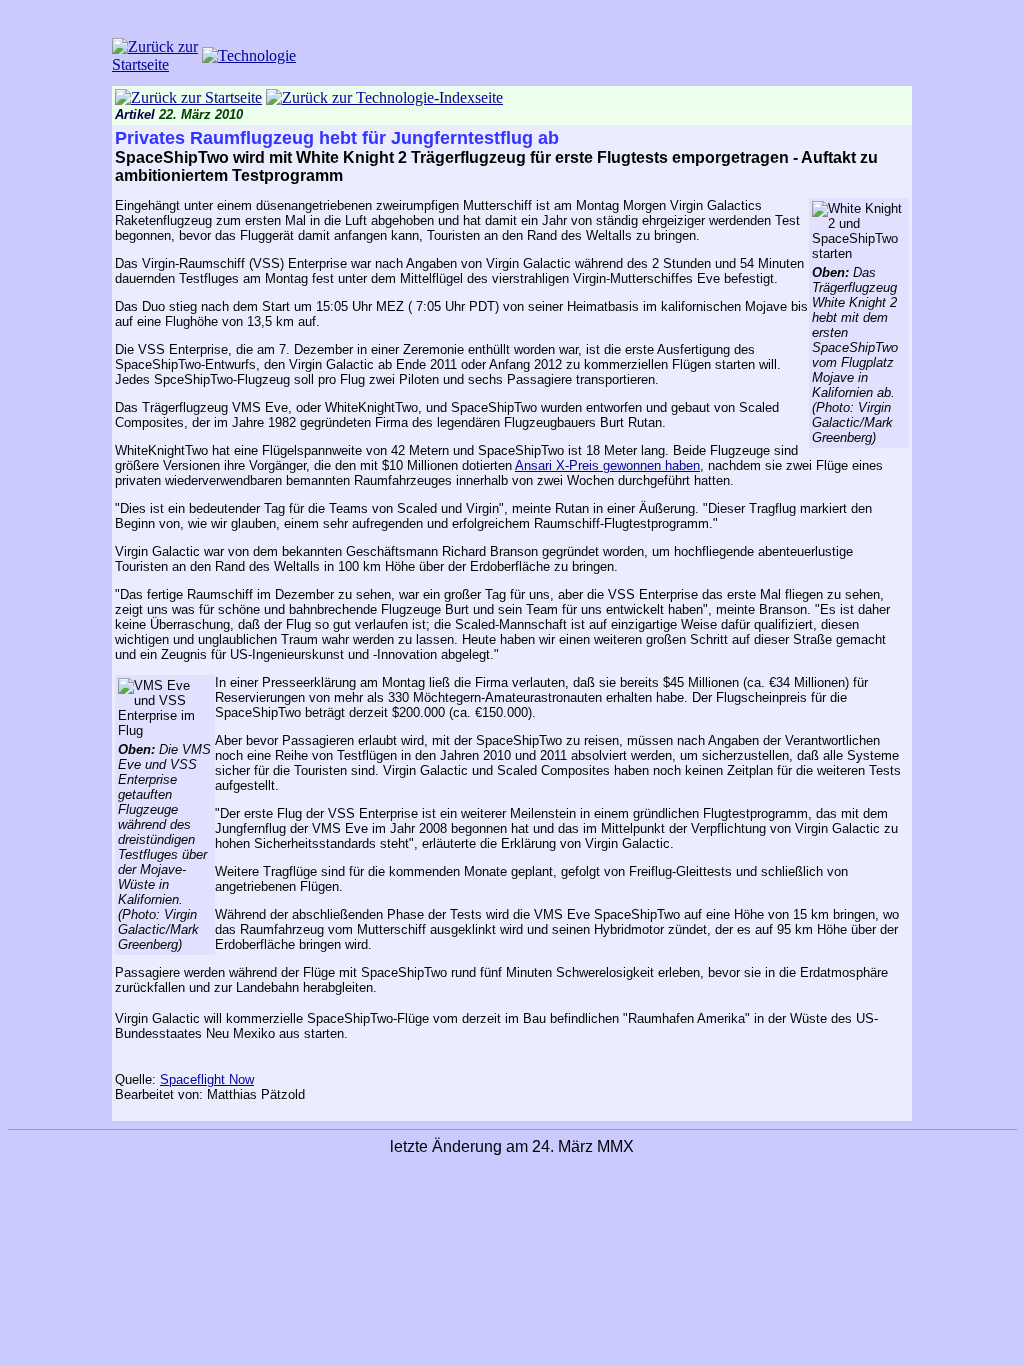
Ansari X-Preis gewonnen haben (607, 465)
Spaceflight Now (207, 1079)
